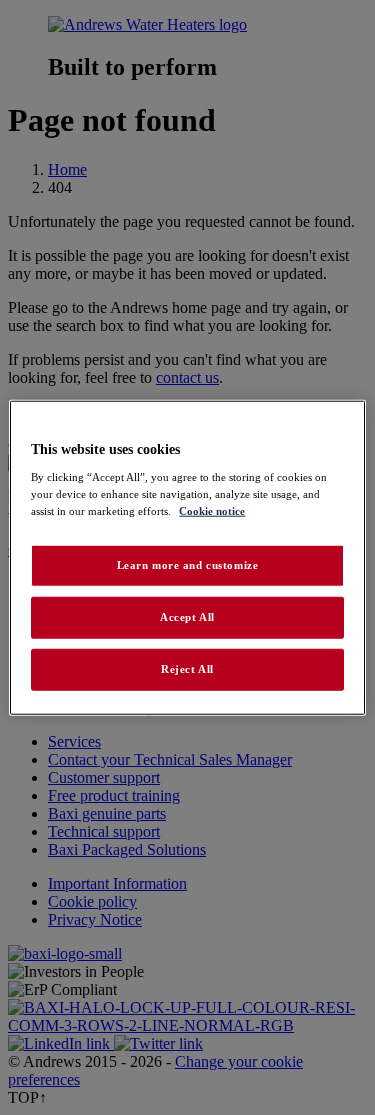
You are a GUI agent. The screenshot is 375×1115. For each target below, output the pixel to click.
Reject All (187, 669)
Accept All (187, 617)
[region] (187, 557)
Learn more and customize (188, 565)
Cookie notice (212, 511)
